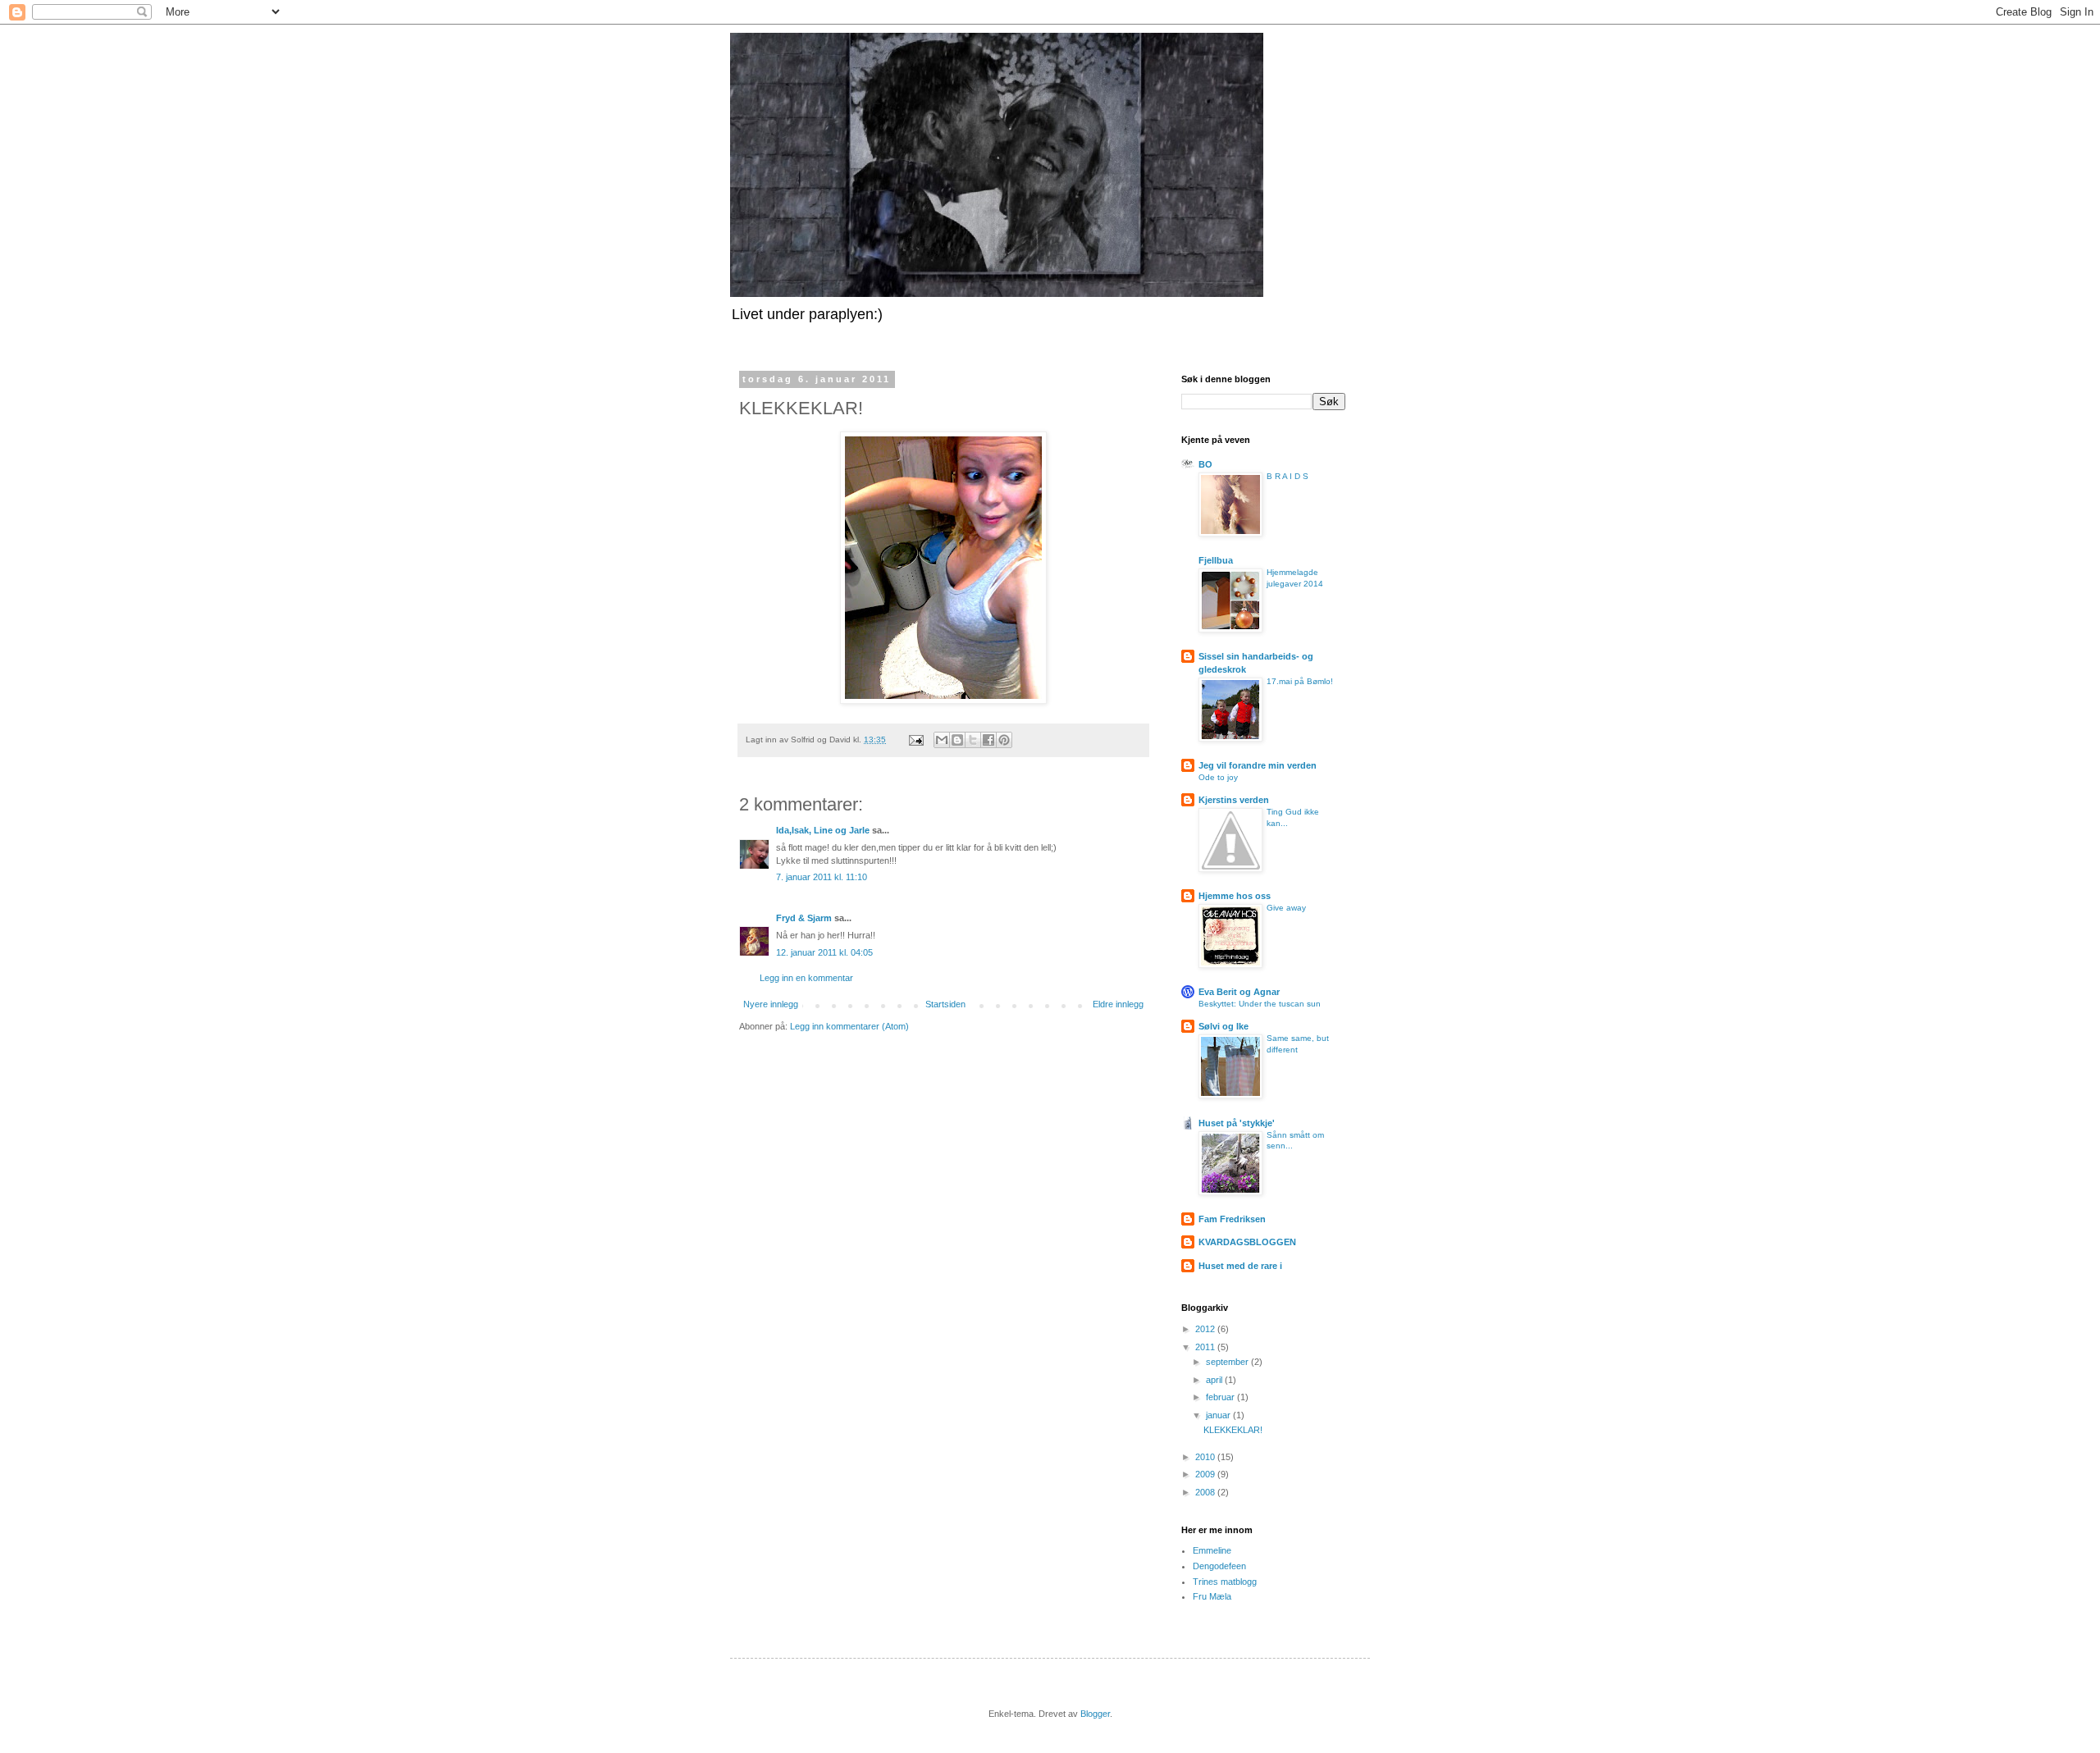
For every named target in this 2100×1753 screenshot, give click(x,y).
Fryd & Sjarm (804, 918)
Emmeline (1212, 1550)
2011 (1206, 1347)
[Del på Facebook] (988, 740)
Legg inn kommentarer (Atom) (849, 1026)
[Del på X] (973, 740)
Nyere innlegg (771, 1004)
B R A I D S (1287, 476)
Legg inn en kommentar (806, 978)
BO (1205, 464)
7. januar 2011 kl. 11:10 (822, 877)
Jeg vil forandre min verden (1258, 765)
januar (1219, 1415)
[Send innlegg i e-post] (915, 740)
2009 (1206, 1474)
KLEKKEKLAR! (1233, 1430)
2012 (1206, 1329)
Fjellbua (1216, 560)
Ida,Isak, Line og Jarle (823, 830)
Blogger (1095, 1714)
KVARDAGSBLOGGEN (1247, 1242)
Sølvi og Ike (1223, 1026)
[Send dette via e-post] (942, 740)
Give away (1286, 908)
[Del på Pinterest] (1004, 740)
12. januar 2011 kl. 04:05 (824, 952)
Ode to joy (1218, 777)
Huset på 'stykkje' (1237, 1123)
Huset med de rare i (1240, 1266)
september (1228, 1362)
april (1215, 1380)
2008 (1206, 1492)
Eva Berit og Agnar (1239, 992)
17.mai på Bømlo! (1300, 681)
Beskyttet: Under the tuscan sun (1260, 1004)
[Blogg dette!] (957, 740)
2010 (1206, 1457)
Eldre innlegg (1118, 1004)
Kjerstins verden (1234, 800)
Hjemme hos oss (1235, 896)
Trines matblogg (1225, 1582)
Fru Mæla (1212, 1596)
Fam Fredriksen (1232, 1219)
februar (1221, 1397)
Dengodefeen (1219, 1566)
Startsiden (945, 1004)
